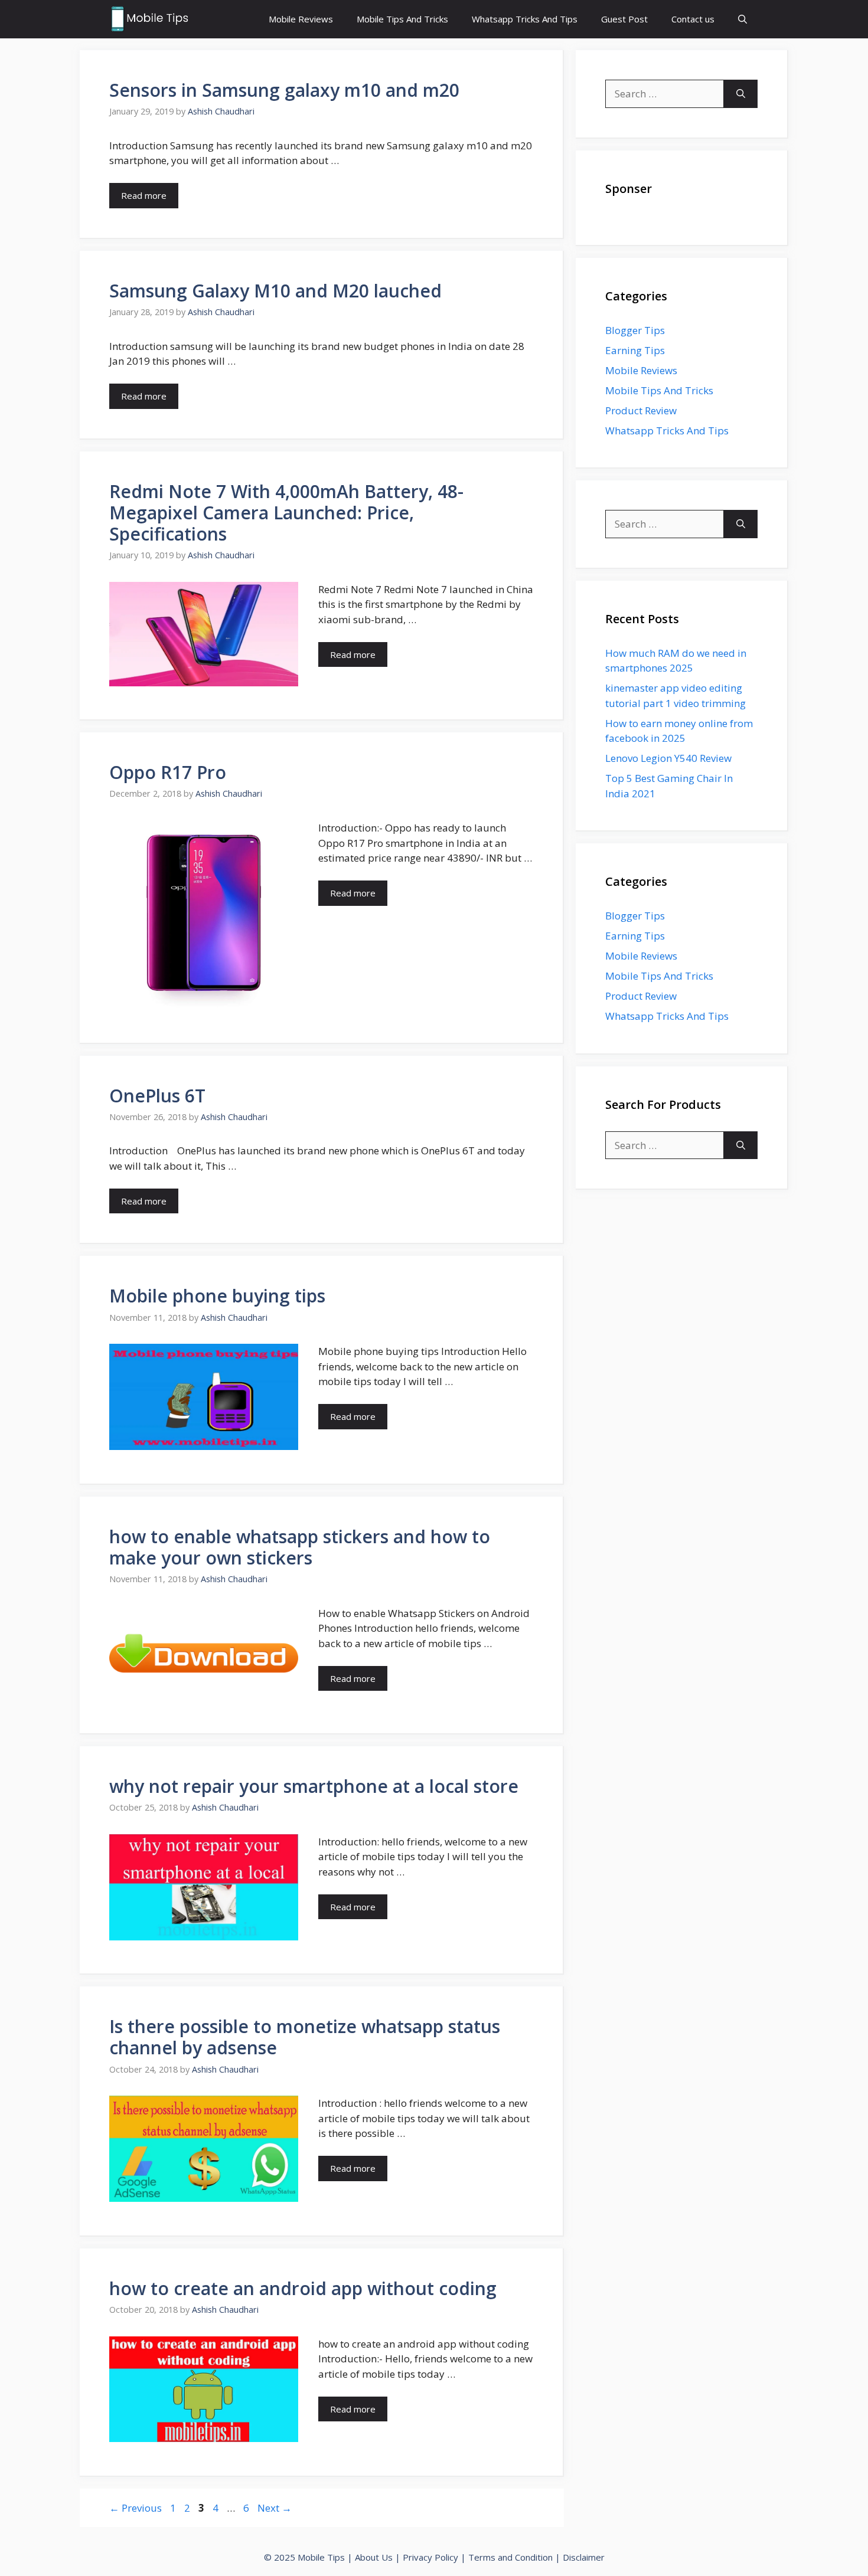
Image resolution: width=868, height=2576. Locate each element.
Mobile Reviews (301, 19)
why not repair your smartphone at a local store (314, 1786)
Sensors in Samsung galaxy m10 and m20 (284, 90)
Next (275, 2508)
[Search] (741, 94)
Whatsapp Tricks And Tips (525, 19)
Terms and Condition (510, 2557)
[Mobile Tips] (150, 19)
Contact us (693, 19)
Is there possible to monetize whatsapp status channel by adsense (305, 2037)
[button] (743, 19)
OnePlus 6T (157, 1096)
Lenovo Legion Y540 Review (668, 758)
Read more (144, 195)
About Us (374, 2557)
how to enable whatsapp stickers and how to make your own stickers (300, 1547)
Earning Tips (635, 350)
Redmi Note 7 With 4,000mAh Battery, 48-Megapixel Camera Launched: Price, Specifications (286, 513)
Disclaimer (584, 2557)
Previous (136, 2508)
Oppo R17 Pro (168, 772)
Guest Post (624, 19)
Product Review (641, 410)
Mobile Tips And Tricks (402, 19)
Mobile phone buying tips (217, 1296)
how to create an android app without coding (303, 2288)
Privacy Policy (430, 2557)
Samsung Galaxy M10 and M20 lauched (275, 291)
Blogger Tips (635, 330)
